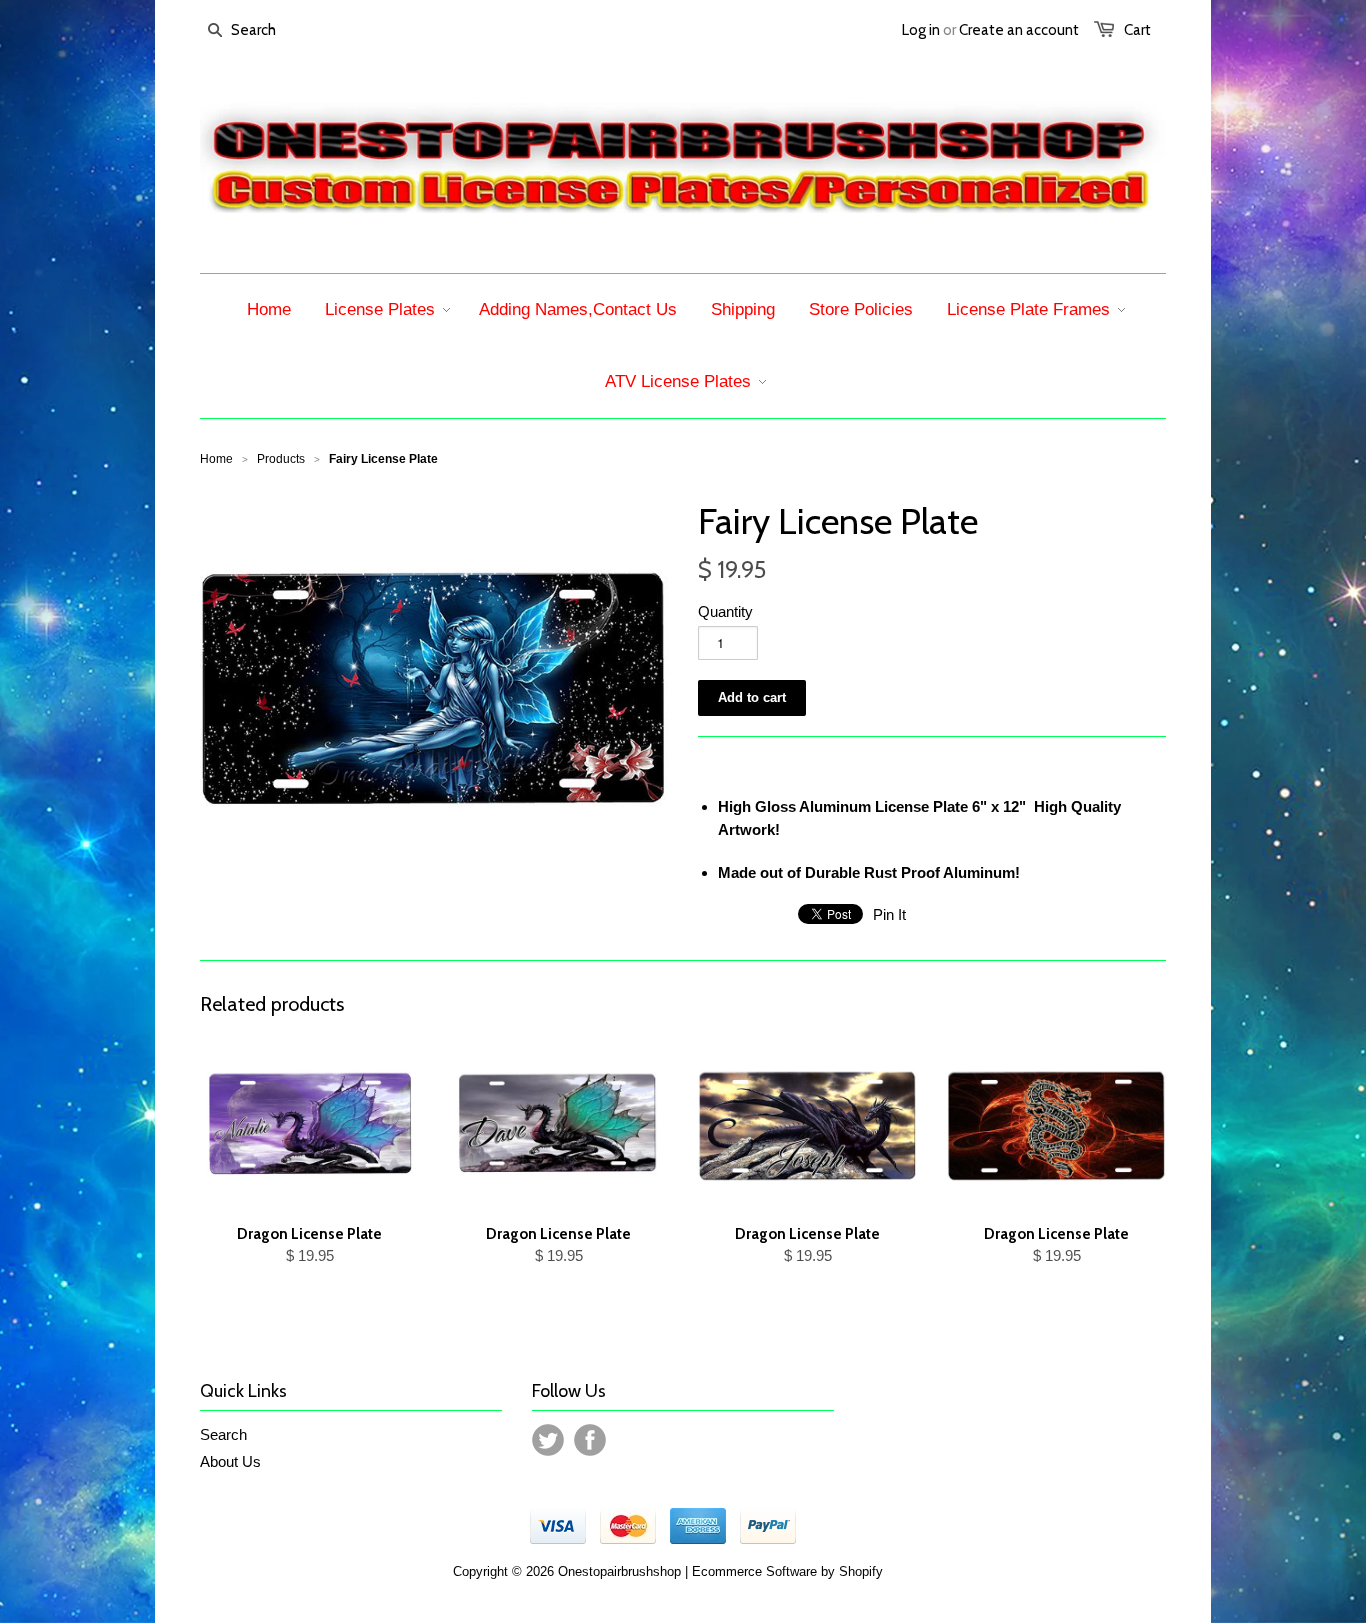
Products (281, 459)
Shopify (861, 1571)
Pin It (889, 914)
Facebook (590, 1440)
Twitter (548, 1440)
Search (223, 1434)
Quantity (725, 611)
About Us (230, 1461)
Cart (1137, 30)
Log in (921, 30)
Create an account (1019, 30)
